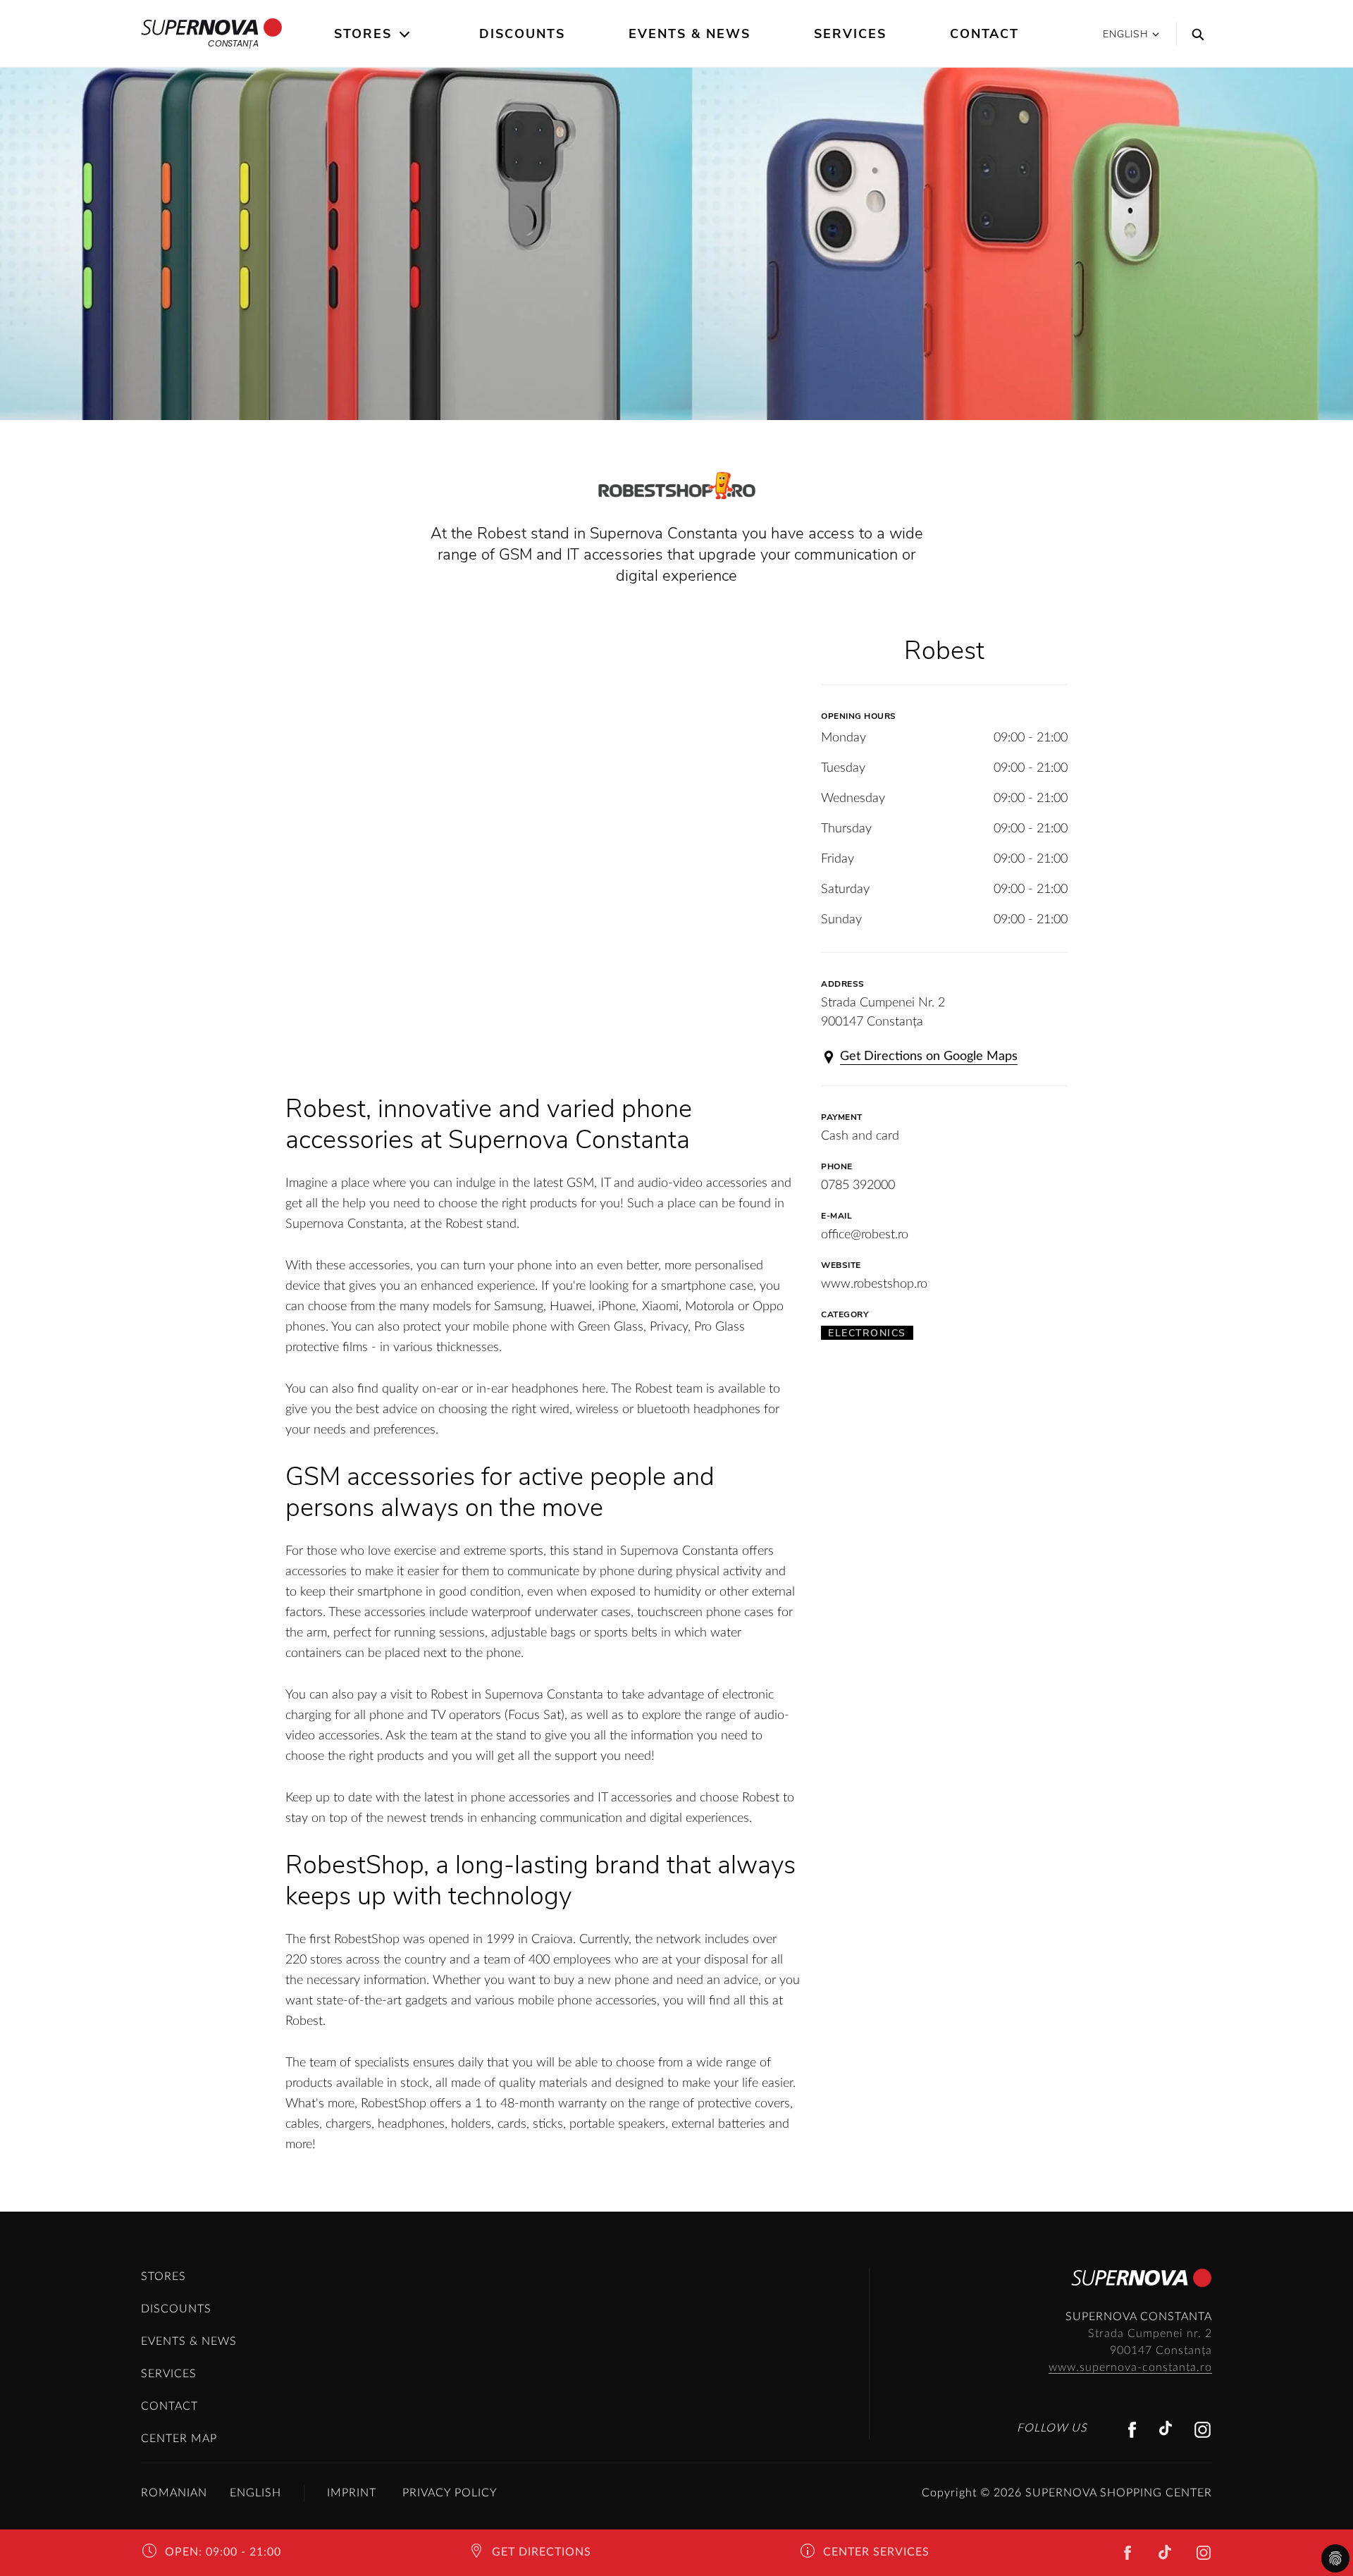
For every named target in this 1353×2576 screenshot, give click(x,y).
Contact (984, 34)
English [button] (1126, 34)
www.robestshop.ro (874, 1284)
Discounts (522, 34)
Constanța (233, 43)
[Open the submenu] (406, 35)
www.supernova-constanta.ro (1130, 2367)
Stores (363, 34)
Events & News (690, 34)
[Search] (1194, 34)
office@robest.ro (865, 1235)
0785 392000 (858, 1185)
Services (850, 34)
